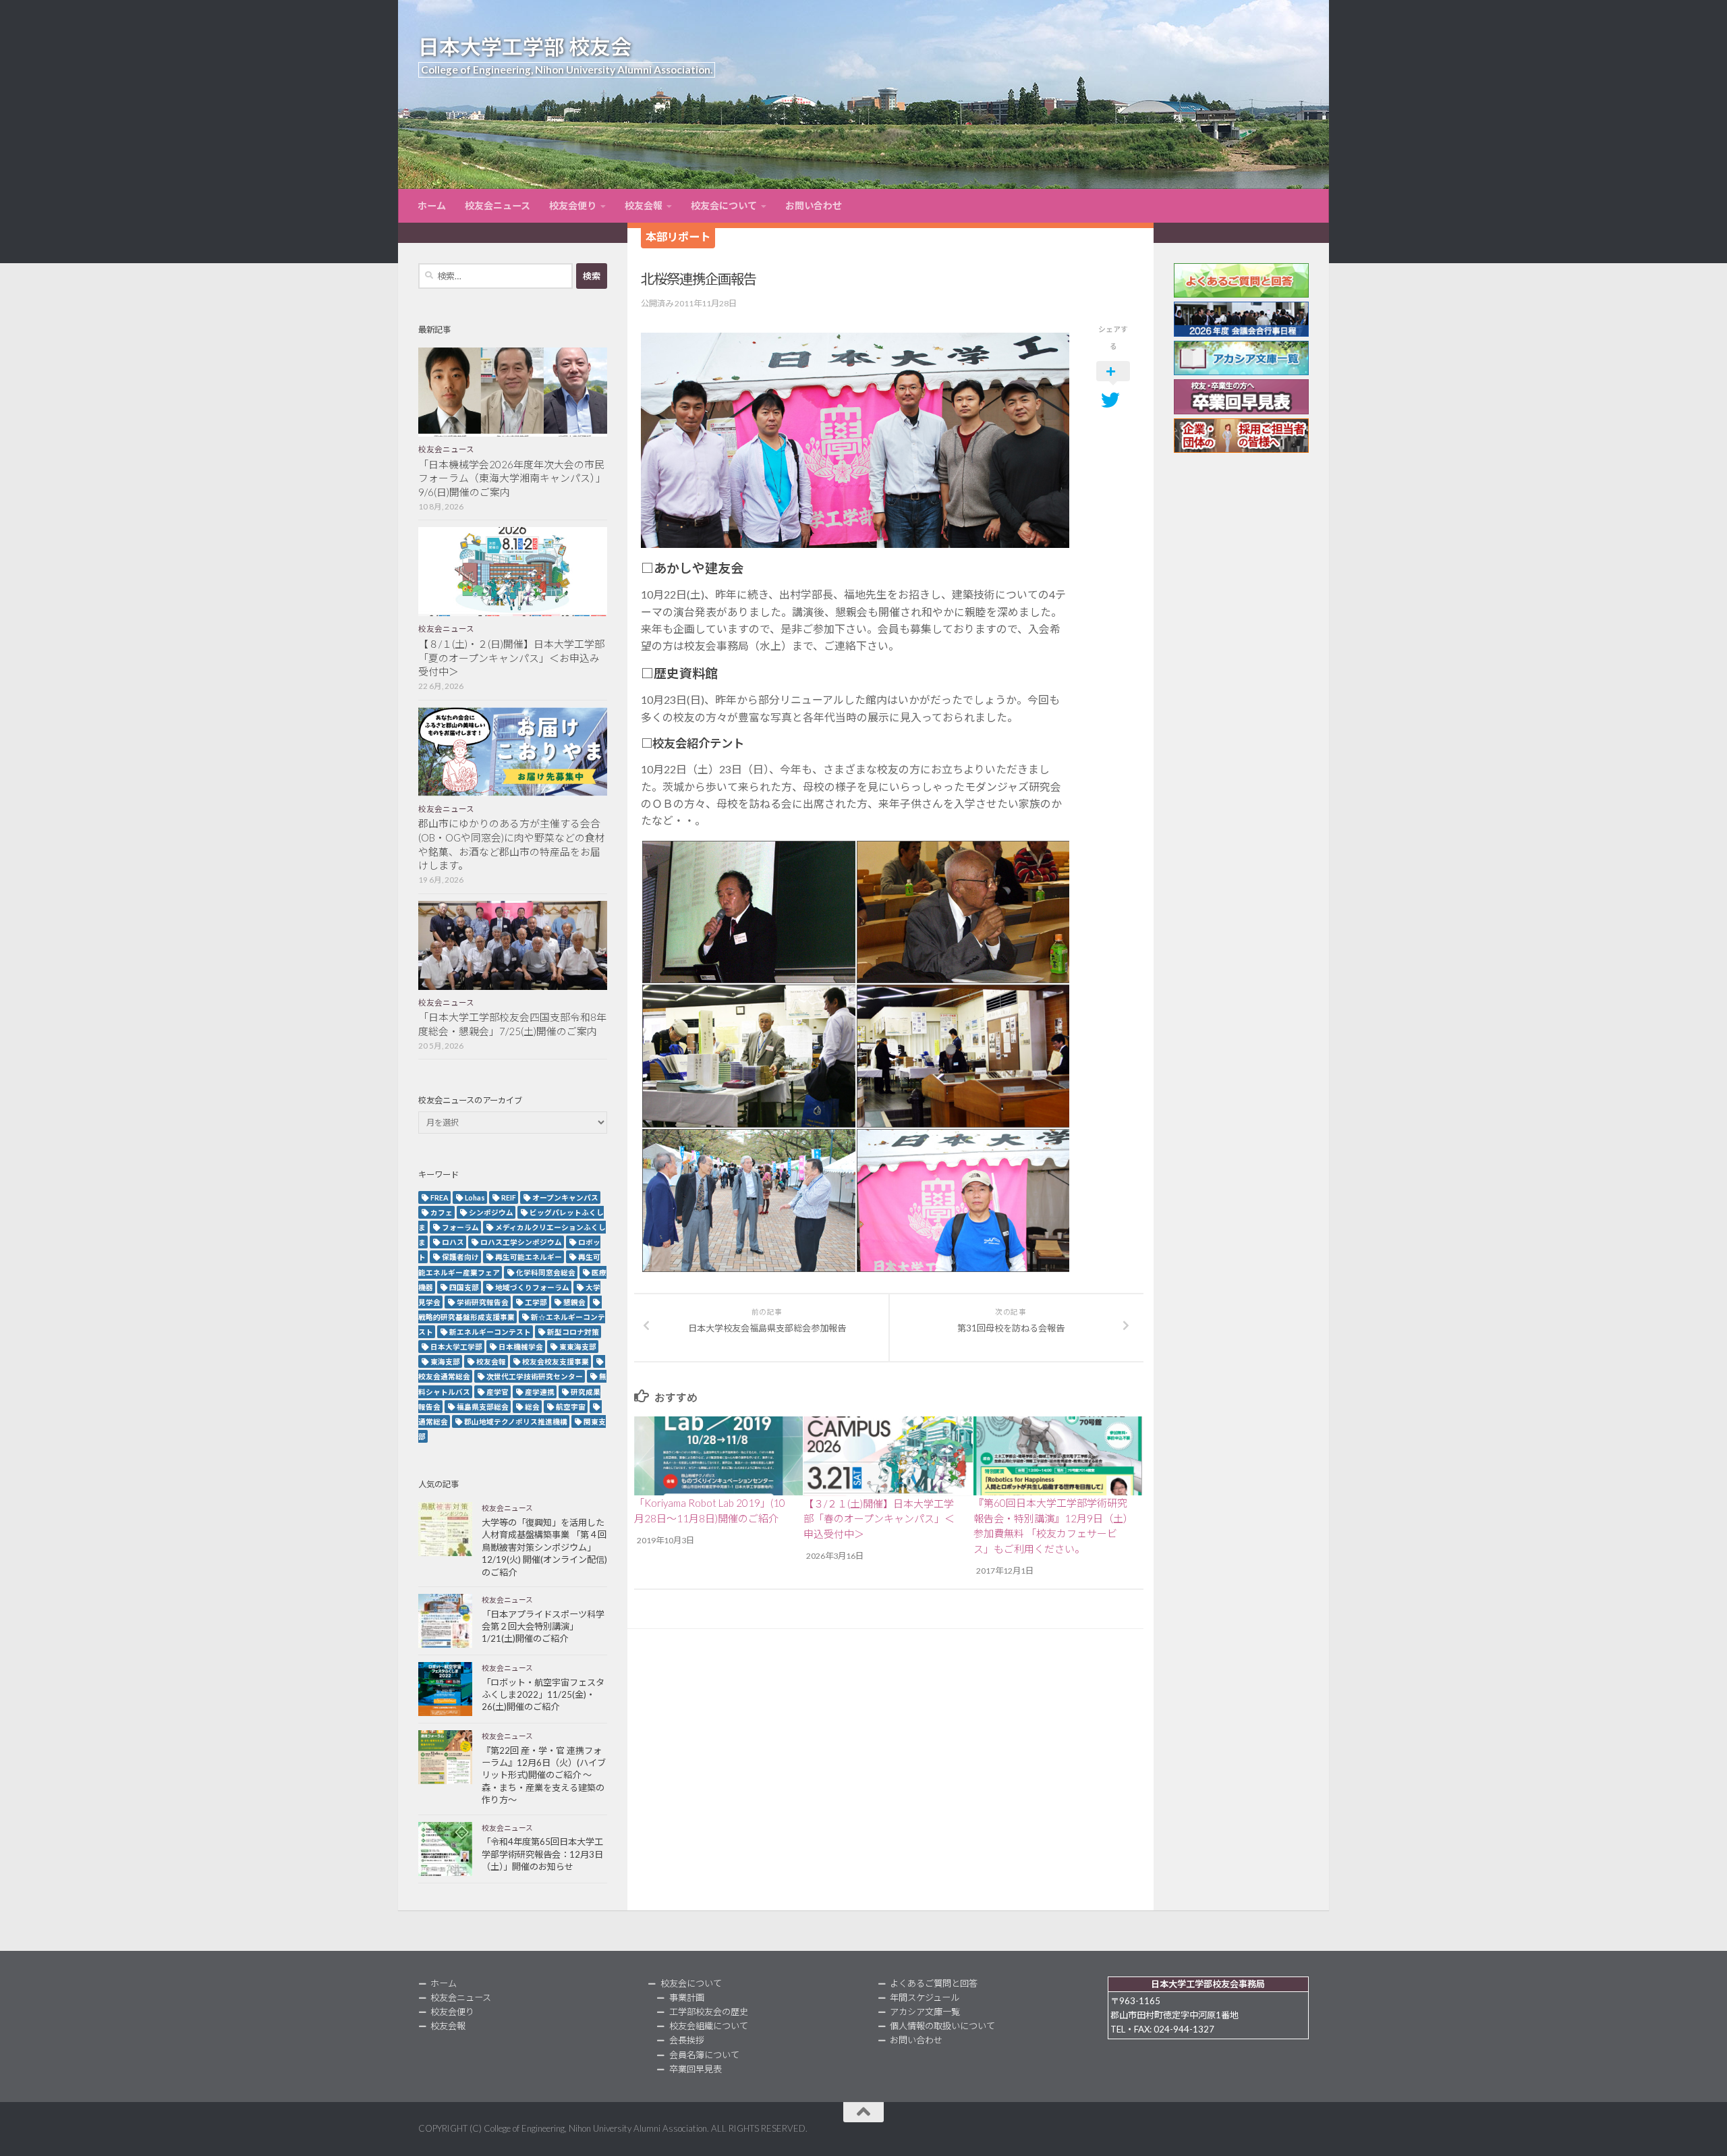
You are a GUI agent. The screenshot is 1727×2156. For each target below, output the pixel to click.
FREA (440, 1197)
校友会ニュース (498, 205)
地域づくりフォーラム (532, 1287)
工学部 (536, 1302)
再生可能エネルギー (529, 1257)
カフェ (442, 1212)
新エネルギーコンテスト (490, 1332)
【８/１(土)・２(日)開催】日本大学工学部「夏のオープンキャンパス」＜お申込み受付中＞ (511, 658)
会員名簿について (704, 2055)
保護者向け (460, 1257)
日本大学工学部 (456, 1347)
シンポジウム (491, 1212)
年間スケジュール (925, 1997)
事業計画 (687, 1997)
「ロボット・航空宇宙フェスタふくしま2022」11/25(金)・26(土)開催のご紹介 (543, 1695)
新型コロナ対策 (573, 1332)
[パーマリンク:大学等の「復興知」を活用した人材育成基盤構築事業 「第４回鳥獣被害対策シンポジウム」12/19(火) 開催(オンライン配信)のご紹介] (445, 1529)
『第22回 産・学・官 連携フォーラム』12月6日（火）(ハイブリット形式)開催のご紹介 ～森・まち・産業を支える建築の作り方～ (544, 1775)
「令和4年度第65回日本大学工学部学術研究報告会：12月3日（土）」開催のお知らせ (542, 1854)
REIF (509, 1197)
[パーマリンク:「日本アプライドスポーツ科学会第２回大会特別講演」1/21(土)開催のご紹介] (445, 1621)
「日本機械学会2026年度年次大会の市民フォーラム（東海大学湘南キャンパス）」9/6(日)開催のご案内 (512, 478)
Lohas (475, 1197)
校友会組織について (709, 2026)
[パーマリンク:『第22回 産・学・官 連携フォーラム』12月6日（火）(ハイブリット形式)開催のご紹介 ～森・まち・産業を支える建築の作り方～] (445, 1757)
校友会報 (644, 205)
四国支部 (464, 1287)
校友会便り (573, 205)
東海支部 (445, 1361)
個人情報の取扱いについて (942, 2026)
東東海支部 (578, 1347)
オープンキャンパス (565, 1197)
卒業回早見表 (696, 2069)
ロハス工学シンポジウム (521, 1242)
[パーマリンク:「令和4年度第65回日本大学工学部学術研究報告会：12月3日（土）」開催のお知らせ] (445, 1849)
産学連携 (540, 1392)
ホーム (432, 205)
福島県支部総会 (483, 1407)
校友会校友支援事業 (556, 1361)
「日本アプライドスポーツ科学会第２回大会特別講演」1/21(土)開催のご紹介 (543, 1627)
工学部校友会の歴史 (709, 2012)
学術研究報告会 (483, 1302)
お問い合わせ (814, 205)
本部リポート (678, 237)
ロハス (453, 1242)
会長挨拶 (687, 2040)
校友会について (724, 205)
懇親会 (574, 1302)
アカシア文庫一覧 (925, 2012)
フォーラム (460, 1227)
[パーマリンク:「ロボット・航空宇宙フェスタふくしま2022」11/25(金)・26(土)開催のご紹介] (445, 1689)
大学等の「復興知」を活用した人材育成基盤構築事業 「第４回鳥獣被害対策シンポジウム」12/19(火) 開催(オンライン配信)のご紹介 (544, 1547)
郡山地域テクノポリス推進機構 (516, 1421)
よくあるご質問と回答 (934, 1983)
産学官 (498, 1392)
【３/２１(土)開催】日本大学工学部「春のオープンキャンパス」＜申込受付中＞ (879, 1519)
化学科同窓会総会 (546, 1272)
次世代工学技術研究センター (535, 1376)
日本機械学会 (521, 1347)
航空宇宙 (571, 1407)
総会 (532, 1407)
